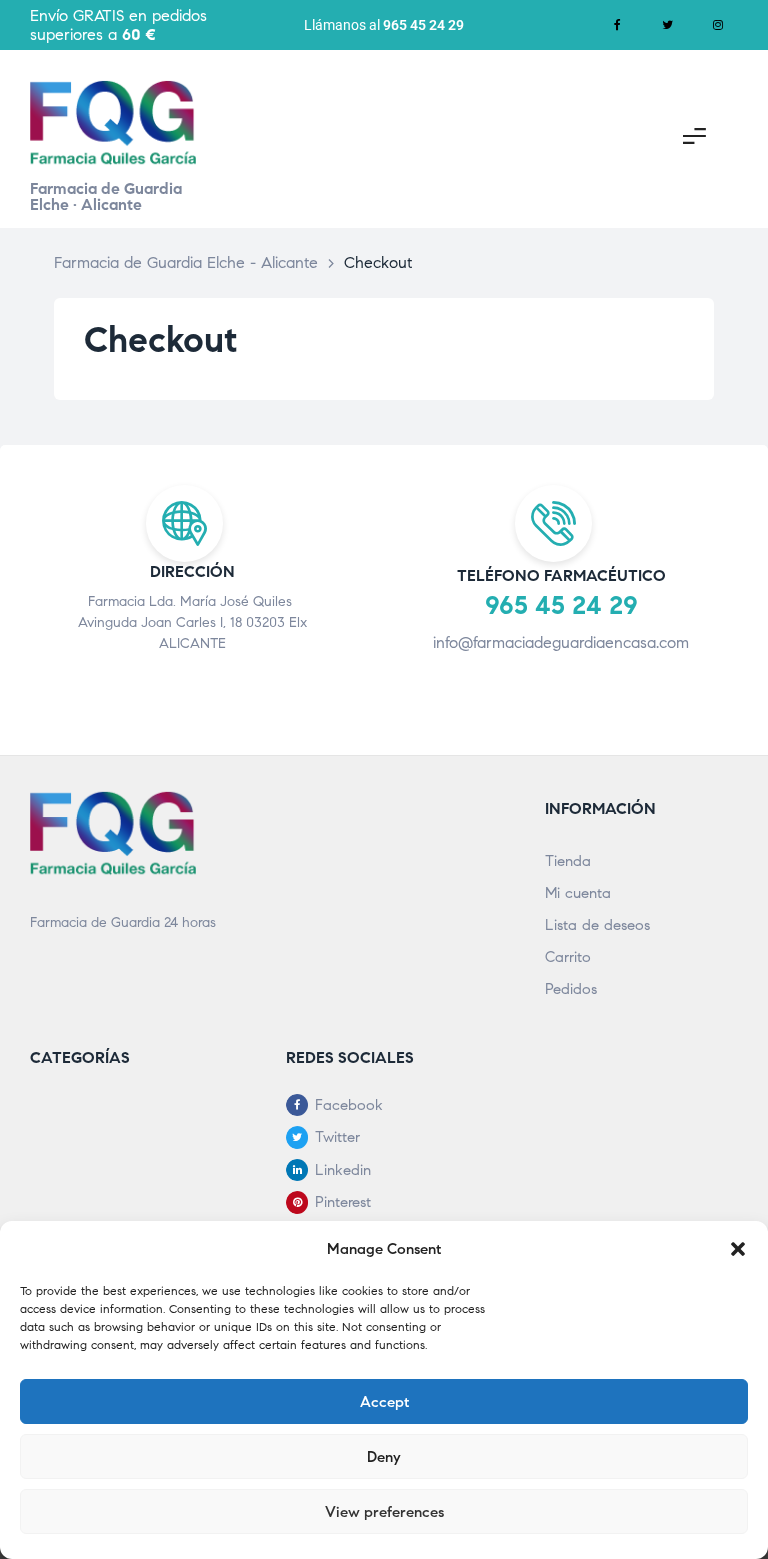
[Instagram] (718, 25)
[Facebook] (618, 25)
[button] (738, 1249)
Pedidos (571, 989)
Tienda (568, 861)
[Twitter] (668, 25)
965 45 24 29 (423, 25)
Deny (384, 1457)
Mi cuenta (578, 893)
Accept (384, 1402)
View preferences (384, 1512)
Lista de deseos (597, 925)
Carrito (568, 957)
